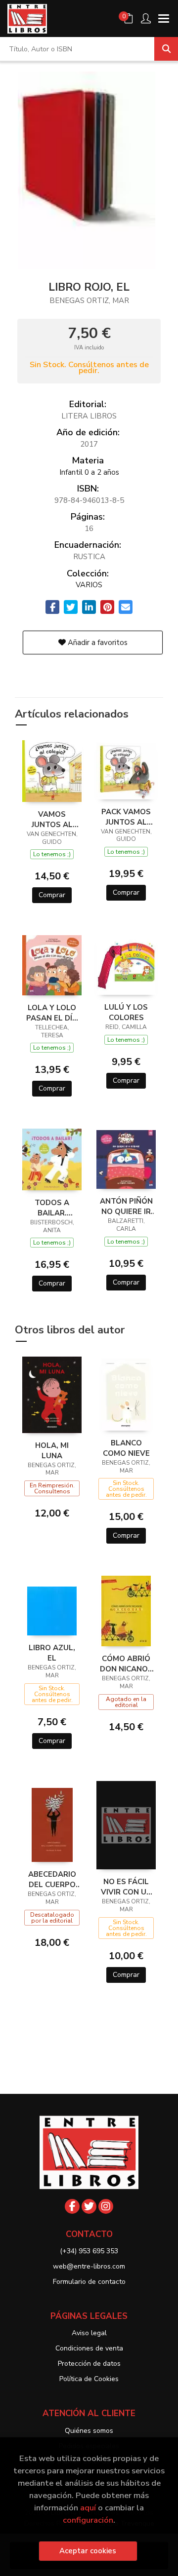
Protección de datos (89, 2364)
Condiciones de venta (89, 2348)
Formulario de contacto (89, 2282)
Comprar (52, 895)
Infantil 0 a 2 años (89, 472)
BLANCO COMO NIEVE (126, 1448)
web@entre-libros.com (89, 2266)
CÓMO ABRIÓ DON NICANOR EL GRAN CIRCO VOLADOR (126, 1664)
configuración (88, 2520)
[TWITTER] (89, 2206)
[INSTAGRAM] (106, 2206)
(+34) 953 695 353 (89, 2251)
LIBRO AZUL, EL (52, 1653)
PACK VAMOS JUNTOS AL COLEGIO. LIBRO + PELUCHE (126, 817)
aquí (88, 2508)
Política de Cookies (89, 2379)
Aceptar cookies (88, 2551)
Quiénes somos (89, 2431)
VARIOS (89, 585)
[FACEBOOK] (72, 2206)
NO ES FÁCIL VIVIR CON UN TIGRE (126, 1887)
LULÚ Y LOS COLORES (126, 1012)
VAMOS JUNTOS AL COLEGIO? (52, 819)
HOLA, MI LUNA (52, 1450)
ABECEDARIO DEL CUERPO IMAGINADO (52, 1879)
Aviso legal (89, 2333)
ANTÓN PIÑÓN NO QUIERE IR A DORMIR (126, 1206)
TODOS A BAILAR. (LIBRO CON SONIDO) (52, 1208)
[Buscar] (166, 49)
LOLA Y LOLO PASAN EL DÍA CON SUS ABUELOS (52, 1013)
